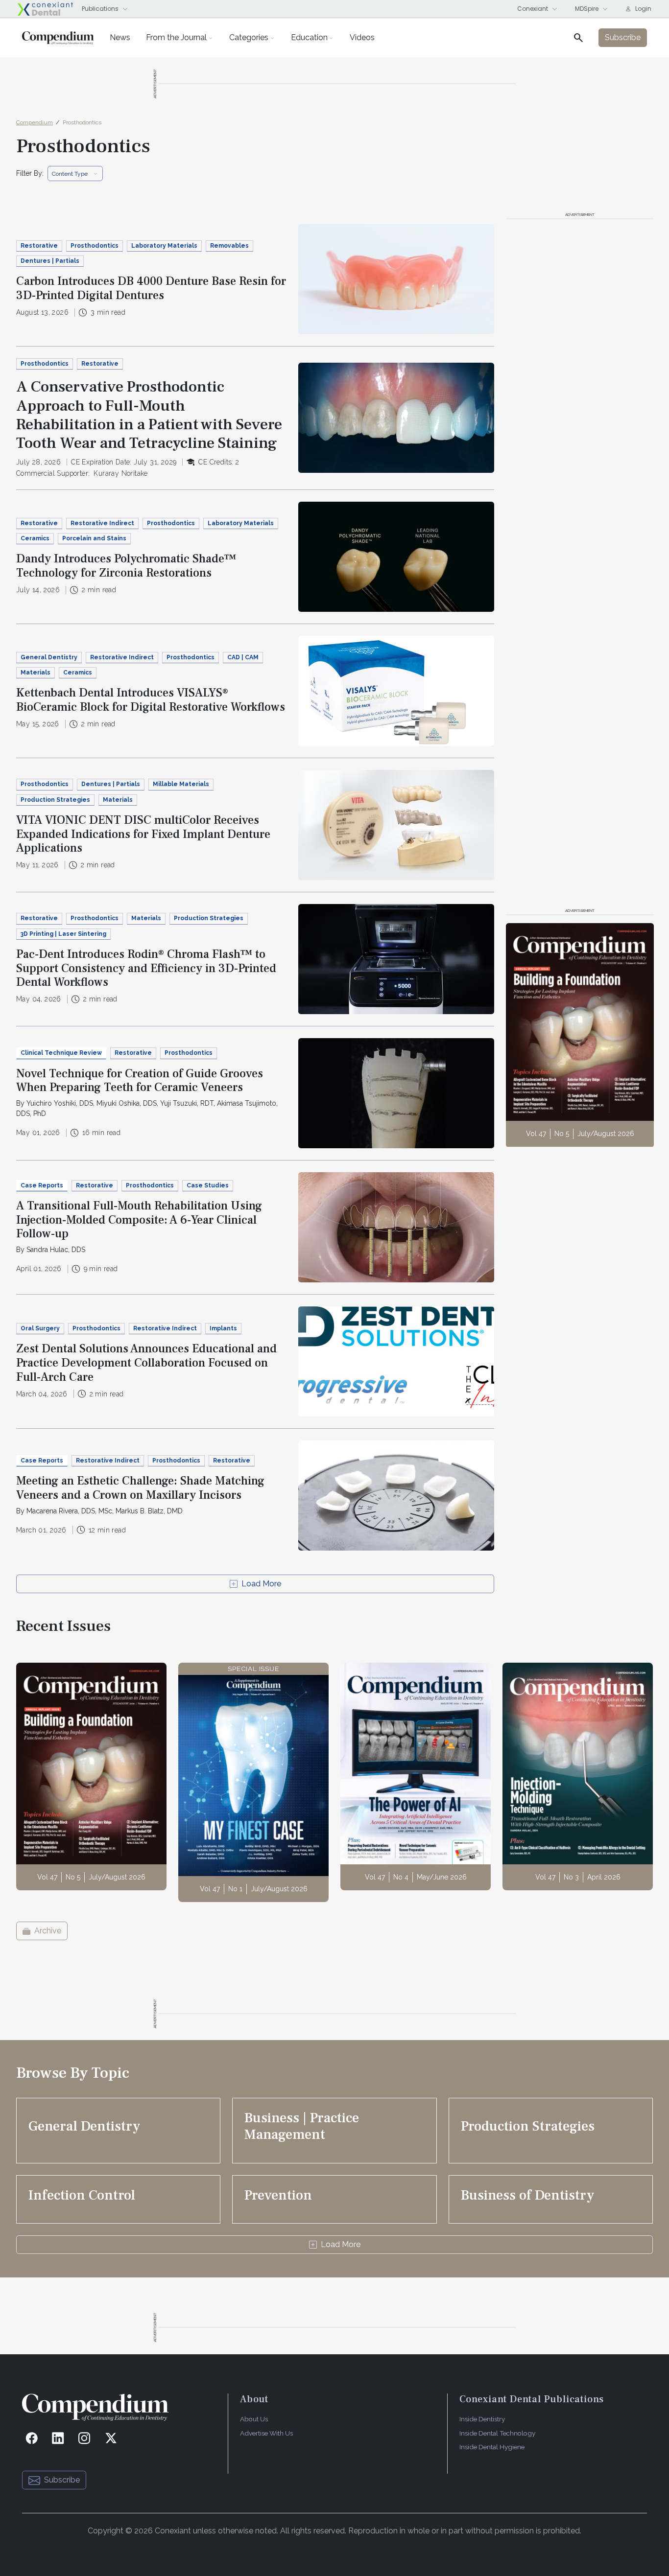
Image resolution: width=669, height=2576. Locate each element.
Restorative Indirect (102, 523)
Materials (36, 673)
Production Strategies (55, 800)
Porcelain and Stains (94, 538)
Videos (362, 37)
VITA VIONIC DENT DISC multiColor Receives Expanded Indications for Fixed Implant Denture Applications (143, 834)
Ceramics (35, 538)
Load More (261, 1584)
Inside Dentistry (482, 2419)
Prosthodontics (82, 122)
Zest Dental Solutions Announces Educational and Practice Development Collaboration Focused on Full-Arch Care (146, 1363)
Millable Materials (181, 784)
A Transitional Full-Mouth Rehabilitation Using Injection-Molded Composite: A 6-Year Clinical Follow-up (139, 1220)
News (120, 37)
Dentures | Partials (50, 261)
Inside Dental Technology (497, 2433)
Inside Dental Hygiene (492, 2447)
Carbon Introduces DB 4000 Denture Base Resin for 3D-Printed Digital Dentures (151, 288)
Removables (229, 246)
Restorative (39, 246)
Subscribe (62, 2480)
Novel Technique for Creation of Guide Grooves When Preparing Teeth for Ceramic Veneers (140, 1081)
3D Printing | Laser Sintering (63, 934)
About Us (254, 2419)
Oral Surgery (40, 1328)
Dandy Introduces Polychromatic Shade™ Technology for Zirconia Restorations (126, 566)
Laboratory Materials (164, 246)
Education (309, 37)
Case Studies (208, 1185)
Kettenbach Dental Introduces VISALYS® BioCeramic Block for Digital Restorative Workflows (151, 700)
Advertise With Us (266, 2433)
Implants (223, 1328)
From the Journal (176, 37)
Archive (48, 1931)
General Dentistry (49, 657)
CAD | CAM (243, 657)
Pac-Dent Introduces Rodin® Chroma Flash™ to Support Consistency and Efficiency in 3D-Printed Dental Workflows (146, 968)
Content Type (70, 174)
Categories (249, 37)
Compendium (35, 122)
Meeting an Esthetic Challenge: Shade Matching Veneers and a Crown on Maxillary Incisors (140, 1488)
